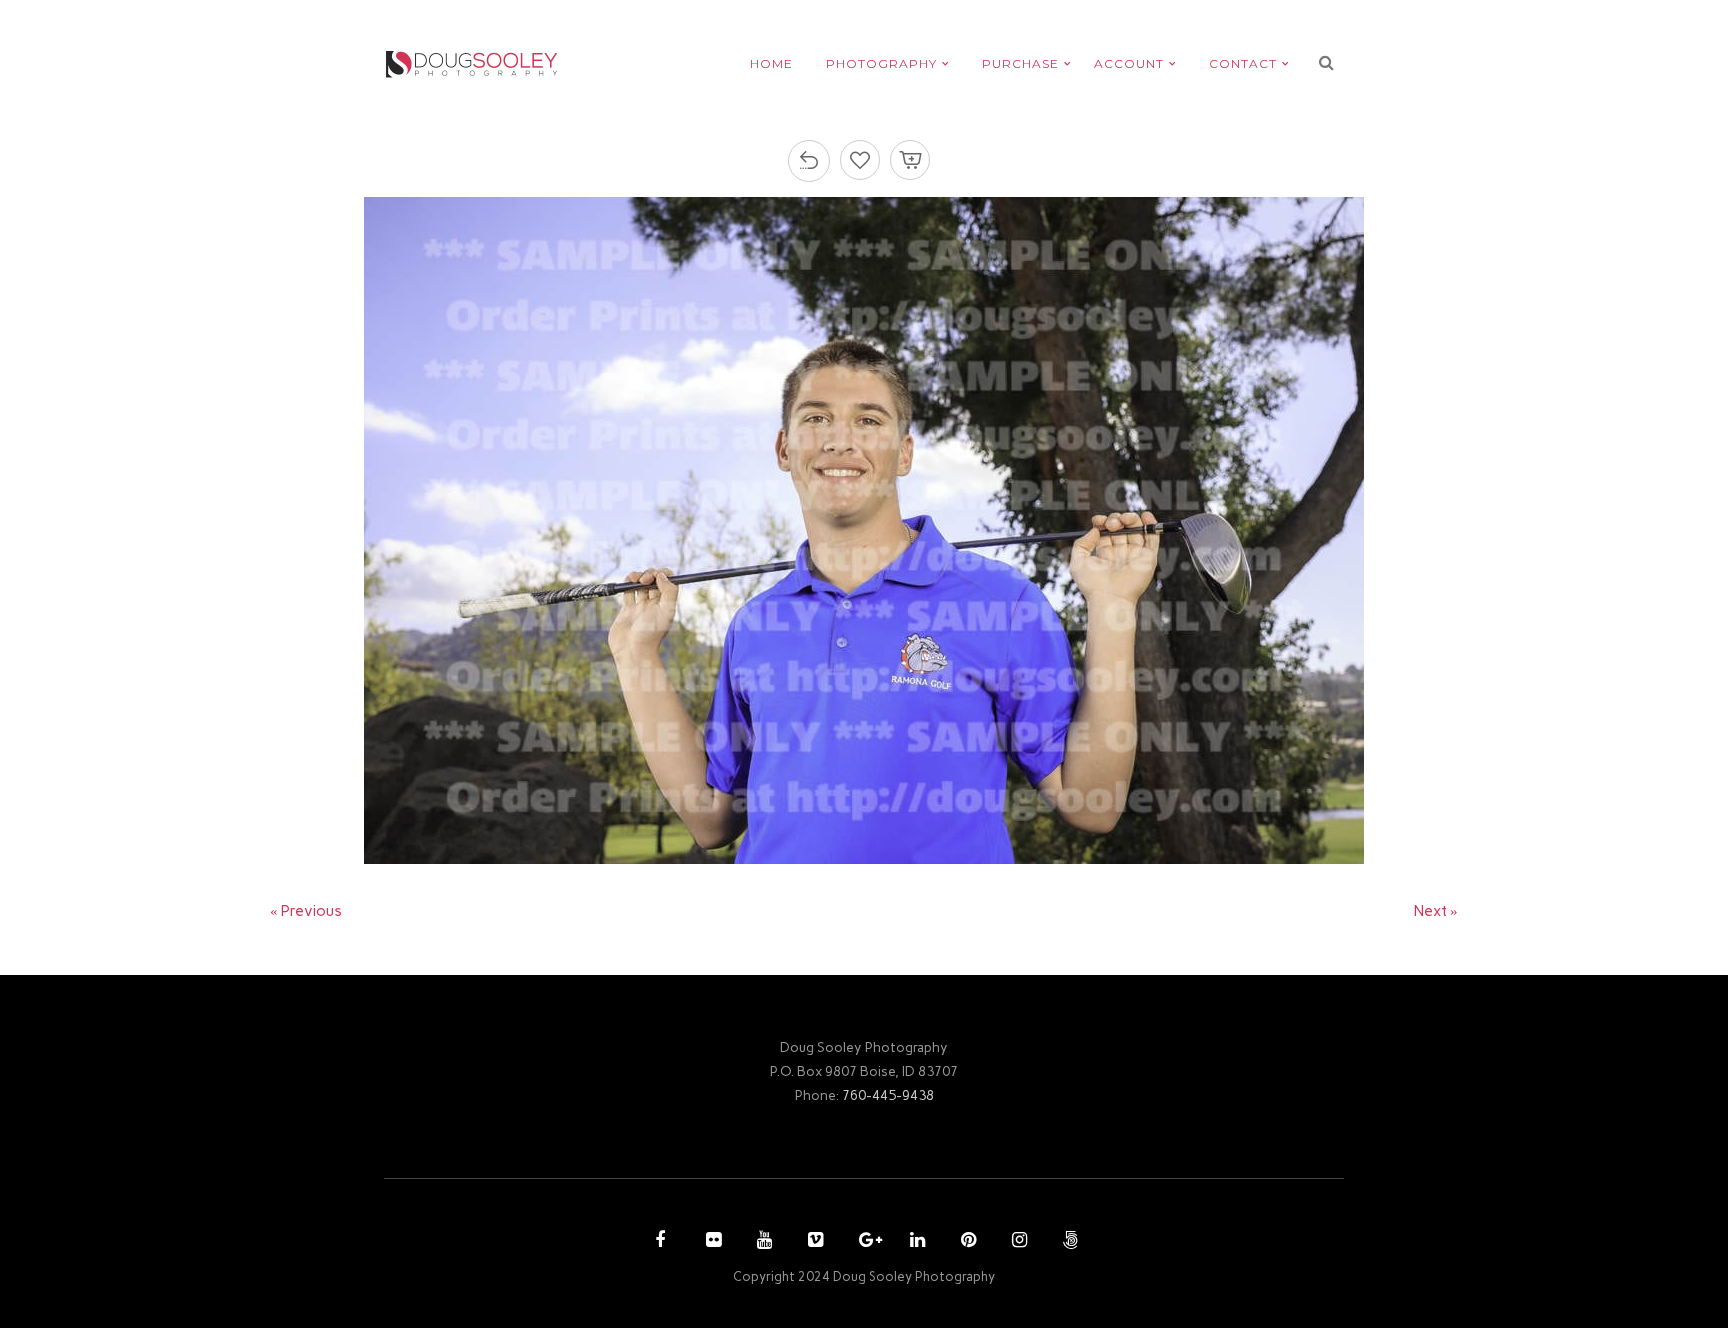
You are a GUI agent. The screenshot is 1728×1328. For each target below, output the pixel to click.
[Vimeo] (813, 1242)
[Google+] (864, 1242)
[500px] (1068, 1242)
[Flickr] (711, 1242)
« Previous (306, 911)
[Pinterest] (966, 1242)
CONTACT (1243, 63)
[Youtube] (762, 1242)
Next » (1436, 911)
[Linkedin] (915, 1242)
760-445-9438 (888, 1095)
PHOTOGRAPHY (881, 63)
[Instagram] (1017, 1242)
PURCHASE (1020, 63)
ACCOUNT (1129, 63)
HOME (771, 63)
